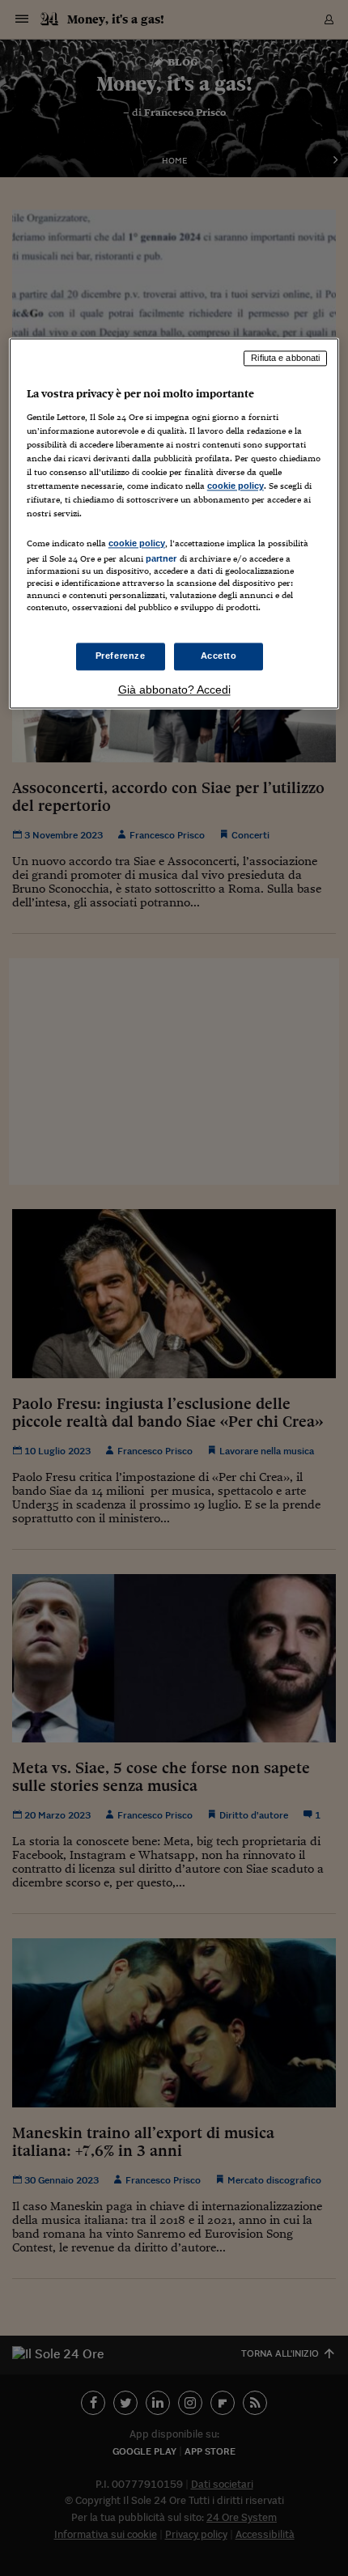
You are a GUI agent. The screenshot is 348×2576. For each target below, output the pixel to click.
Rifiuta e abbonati (285, 359)
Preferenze (121, 656)
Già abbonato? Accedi (174, 690)
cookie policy (236, 486)
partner (161, 558)
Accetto (219, 656)
